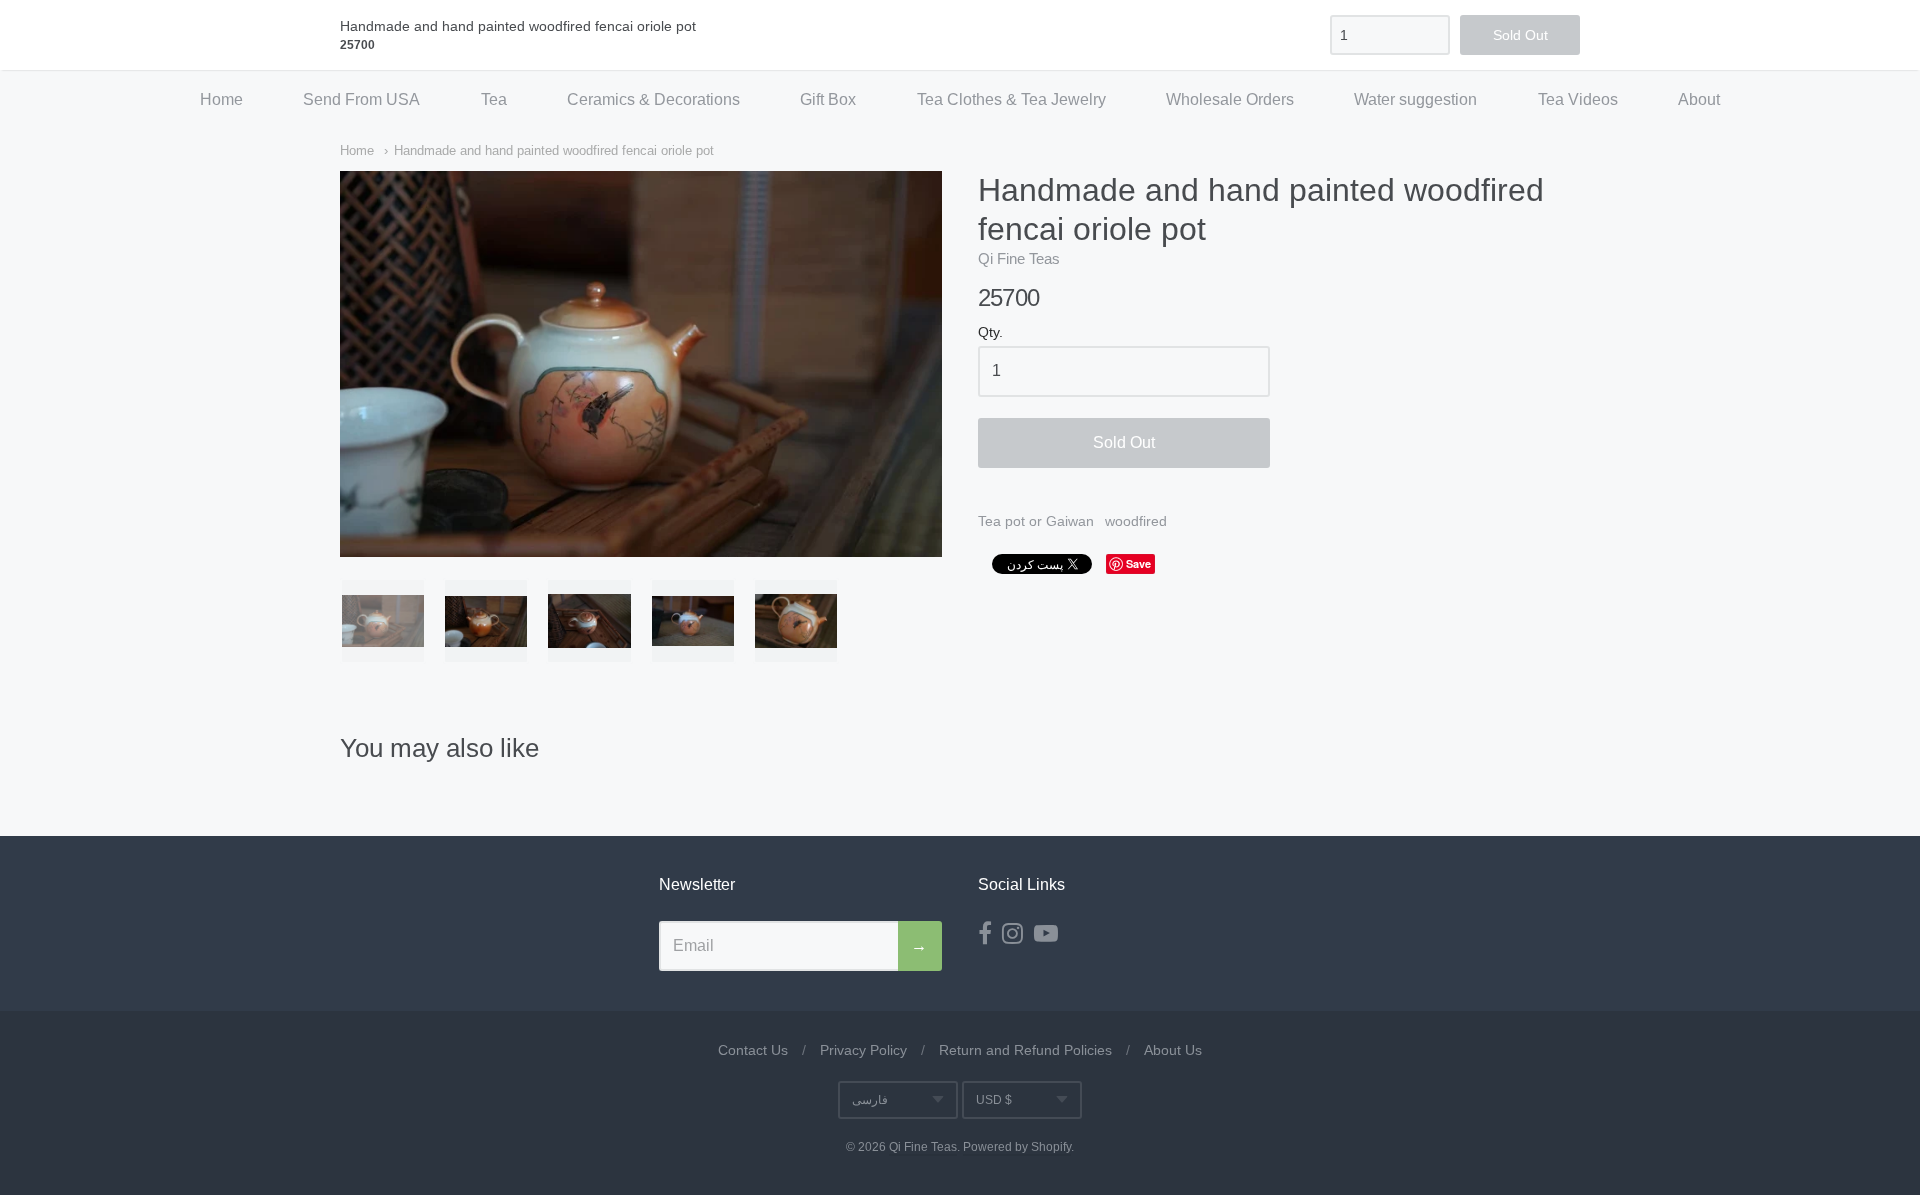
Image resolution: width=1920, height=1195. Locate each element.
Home (221, 99)
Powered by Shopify (1017, 1147)
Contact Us (753, 1050)
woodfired (1136, 521)
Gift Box (828, 99)
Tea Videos (1578, 99)
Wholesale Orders (1230, 99)
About (1699, 99)
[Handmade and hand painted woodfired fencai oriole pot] (383, 621)
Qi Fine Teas (1019, 258)
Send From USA (361, 99)
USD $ (994, 1100)
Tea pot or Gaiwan (1036, 521)
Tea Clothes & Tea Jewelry (1011, 99)
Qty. (990, 332)
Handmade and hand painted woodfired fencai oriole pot (554, 150)
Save (1138, 563)
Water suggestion (1415, 99)
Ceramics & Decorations (653, 99)
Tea (494, 99)
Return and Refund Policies (1025, 1050)
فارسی (870, 1100)
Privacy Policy (863, 1050)
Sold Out (1124, 442)
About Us (1173, 1050)
